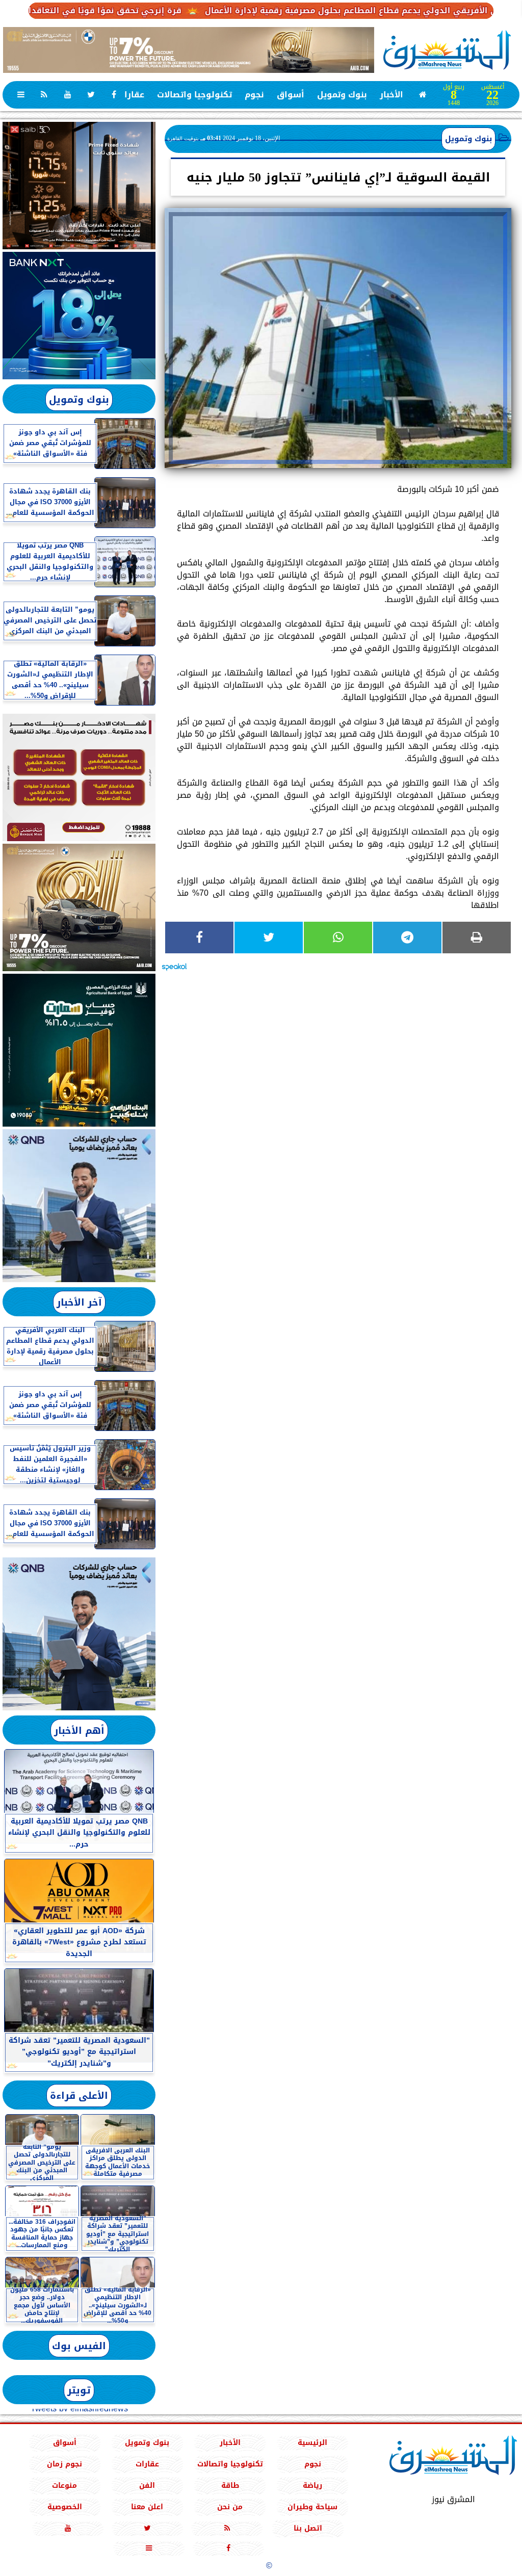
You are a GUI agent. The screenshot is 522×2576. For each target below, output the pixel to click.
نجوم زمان (64, 2464)
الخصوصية (65, 2507)
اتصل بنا (308, 2528)
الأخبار (391, 95)
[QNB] (79, 1206)
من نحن (230, 2507)
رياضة (312, 2486)
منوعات (64, 2486)
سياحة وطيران (312, 2507)
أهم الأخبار (79, 1731)
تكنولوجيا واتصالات (194, 95)
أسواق (291, 95)
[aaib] (189, 50)
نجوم (254, 95)
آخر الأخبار (79, 1302)
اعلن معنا (147, 2507)
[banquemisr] (79, 777)
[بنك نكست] (79, 316)
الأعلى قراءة (79, 2096)
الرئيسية (312, 2443)
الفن (147, 2486)
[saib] (79, 186)
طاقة (230, 2486)
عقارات (131, 95)
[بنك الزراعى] (79, 1050)
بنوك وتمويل (342, 95)
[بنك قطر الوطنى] (79, 1634)
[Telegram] (407, 938)
